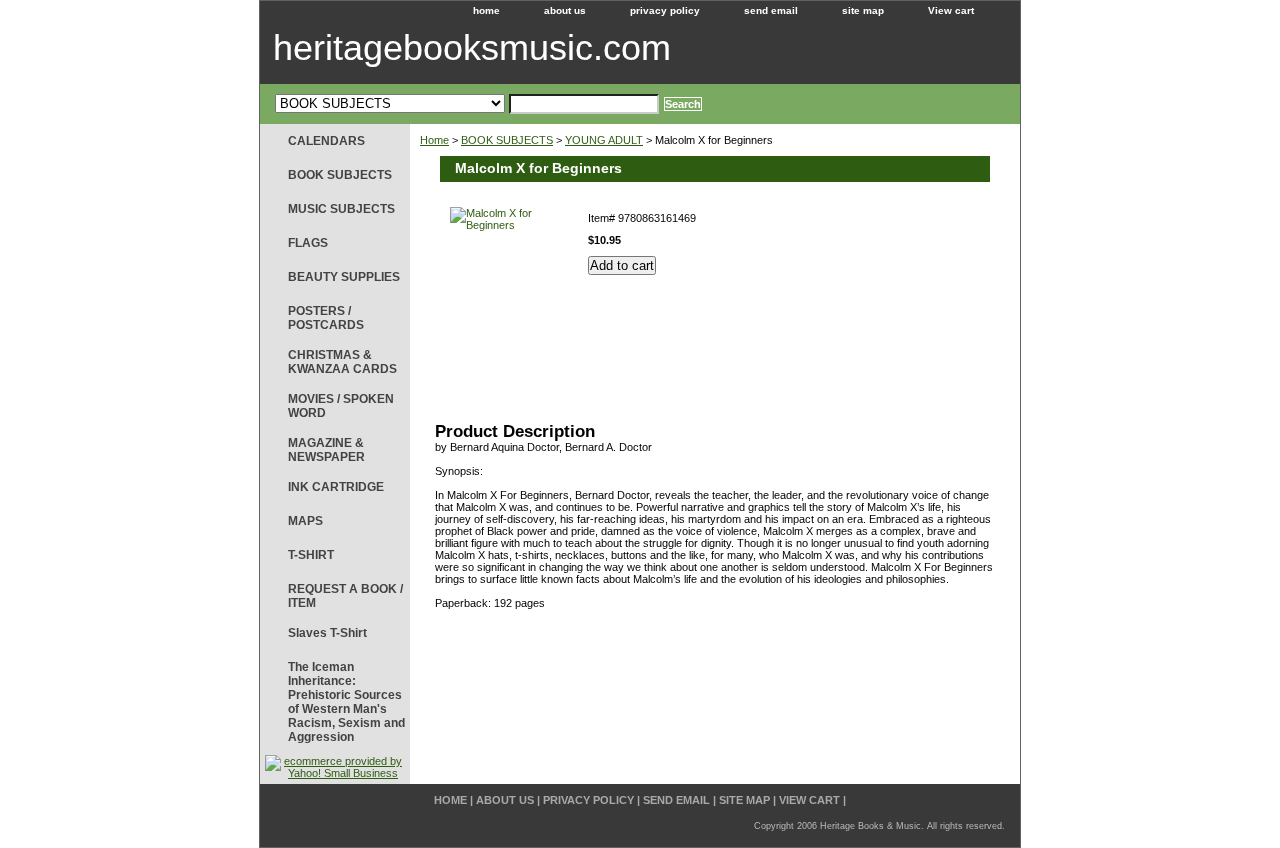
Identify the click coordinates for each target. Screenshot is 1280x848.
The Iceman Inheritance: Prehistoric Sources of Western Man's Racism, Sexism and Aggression (346, 702)
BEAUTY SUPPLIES (344, 277)
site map (863, 10)
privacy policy (665, 10)
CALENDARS (326, 141)
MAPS (305, 521)
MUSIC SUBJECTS (341, 209)
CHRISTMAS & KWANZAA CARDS (342, 362)
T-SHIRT (311, 555)
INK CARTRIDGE (336, 487)
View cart (951, 10)
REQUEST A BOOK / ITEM (345, 596)
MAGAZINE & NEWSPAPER (326, 450)
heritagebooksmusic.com (472, 47)
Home (434, 140)
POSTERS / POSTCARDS (326, 318)
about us (565, 10)
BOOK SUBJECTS (507, 140)
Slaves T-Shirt (327, 633)
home (486, 10)
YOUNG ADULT (604, 140)
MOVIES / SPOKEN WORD (341, 406)
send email (771, 10)
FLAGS (308, 243)
